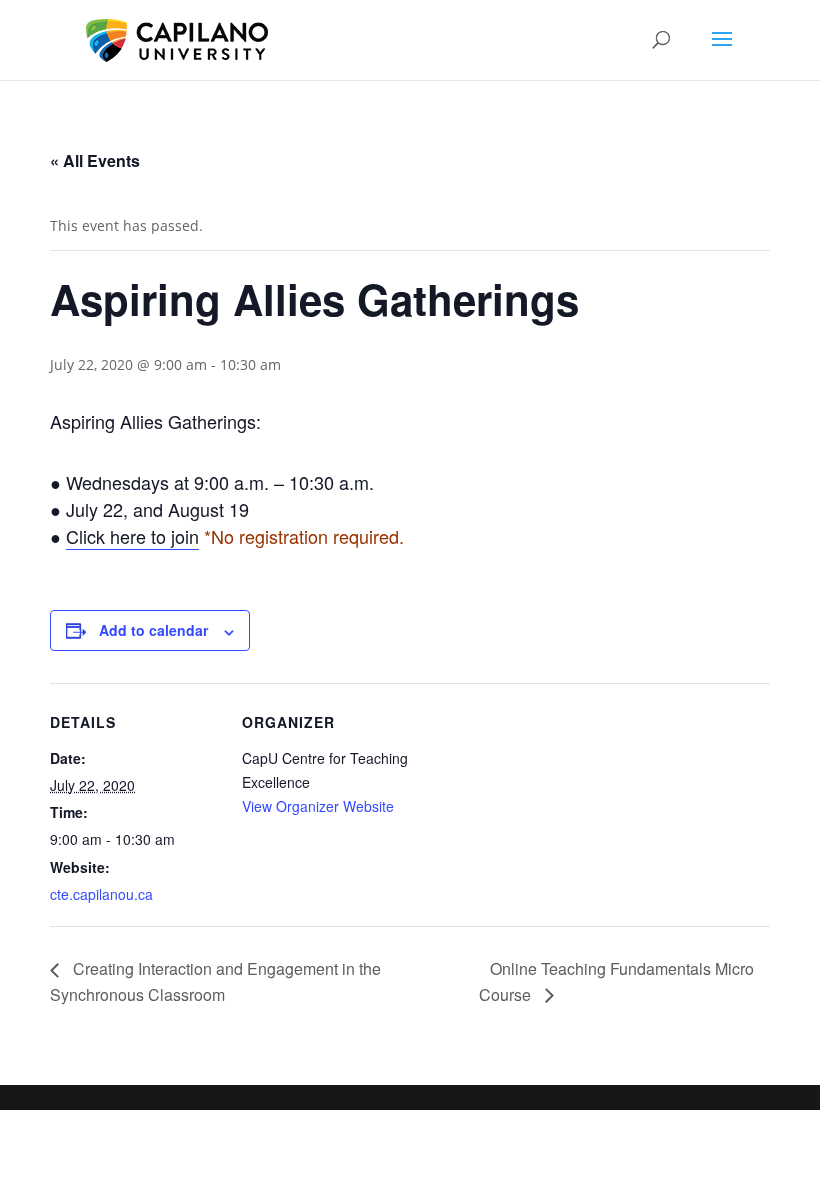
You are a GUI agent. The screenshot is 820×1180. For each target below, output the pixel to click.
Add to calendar (153, 630)
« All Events (95, 160)
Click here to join (132, 536)
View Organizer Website (318, 806)
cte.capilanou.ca (101, 894)
